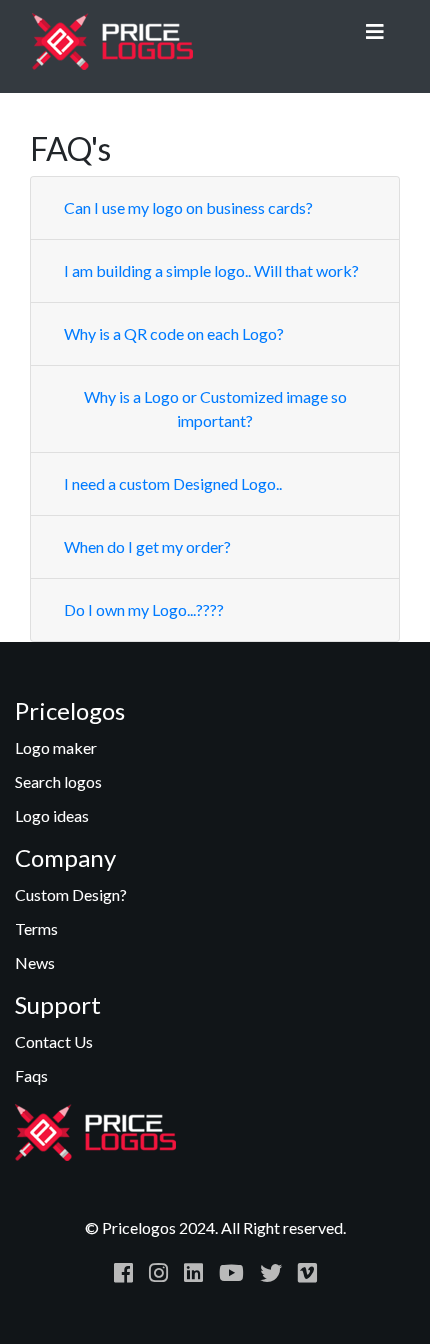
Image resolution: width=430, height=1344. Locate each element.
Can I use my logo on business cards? (188, 207)
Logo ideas (52, 815)
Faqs (31, 1075)
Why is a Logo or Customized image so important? (215, 408)
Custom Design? (71, 894)
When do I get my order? (147, 546)
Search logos (58, 781)
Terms (36, 928)
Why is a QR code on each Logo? (174, 333)
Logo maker (56, 747)
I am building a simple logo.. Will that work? (211, 270)
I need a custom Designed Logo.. (173, 483)
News (35, 962)
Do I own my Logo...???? (144, 609)
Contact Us (54, 1041)
